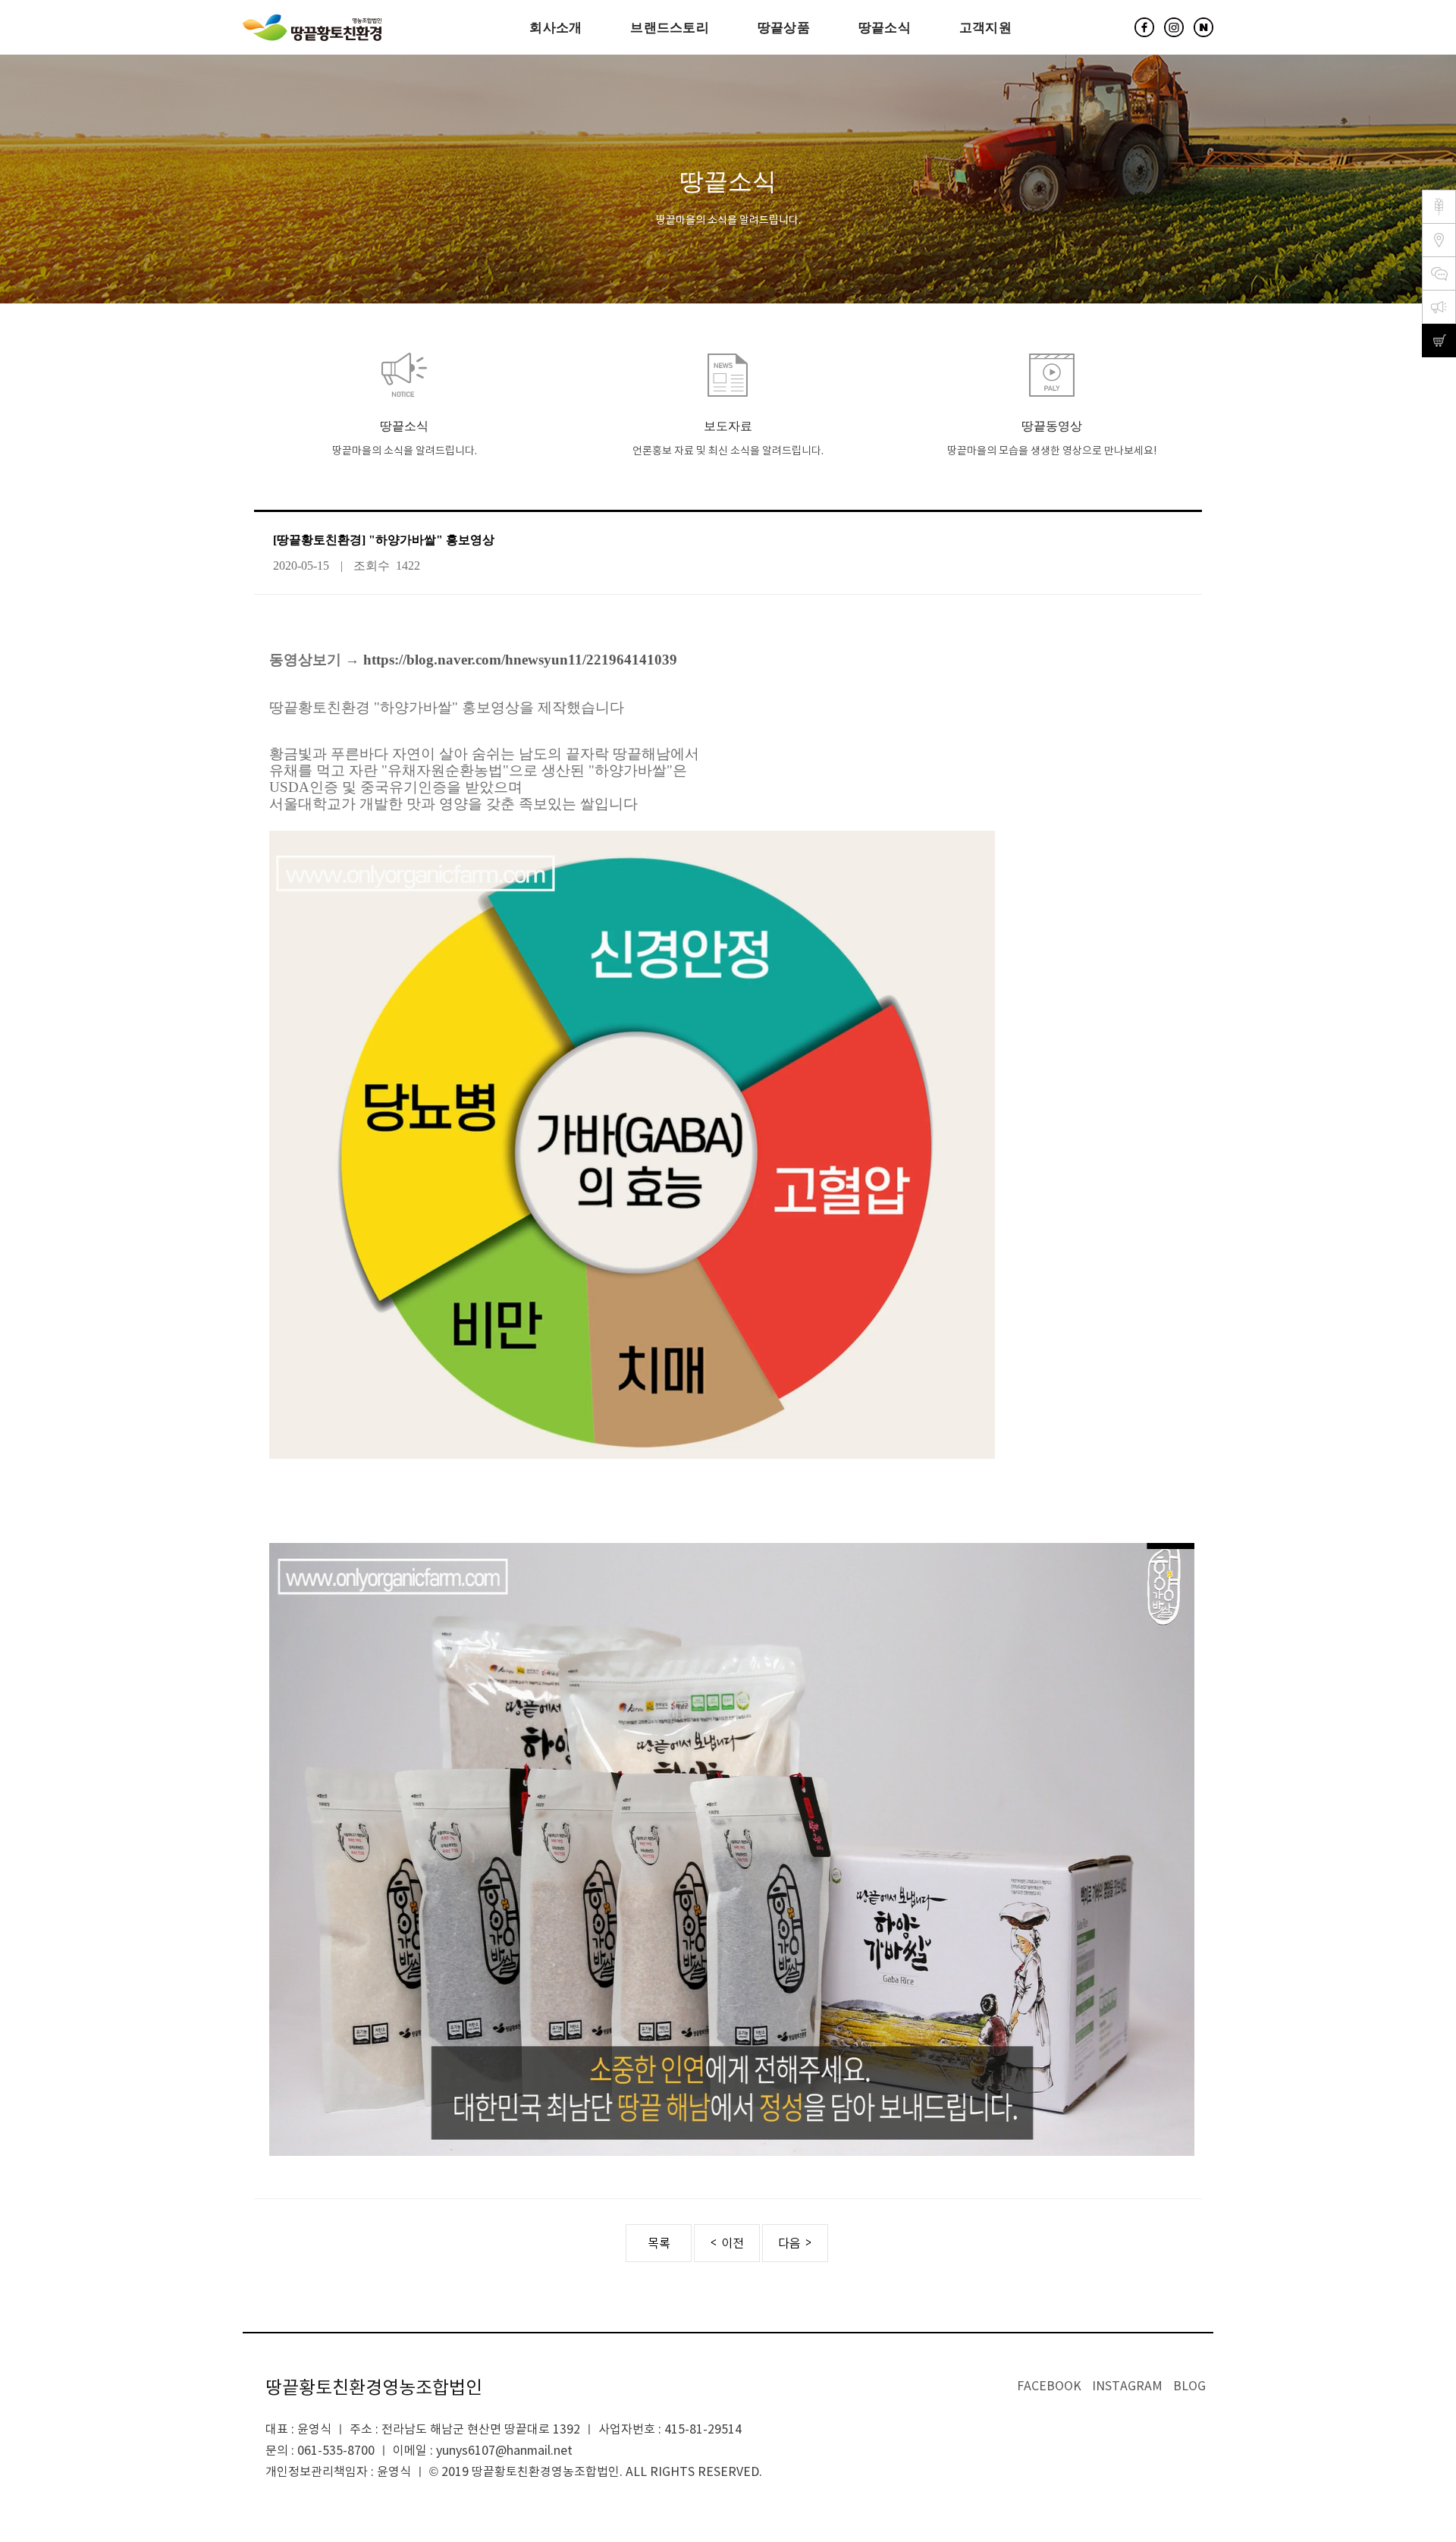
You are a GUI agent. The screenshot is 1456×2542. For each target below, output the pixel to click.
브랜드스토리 (670, 27)
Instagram (1127, 2386)
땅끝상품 (784, 27)
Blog (1189, 2386)
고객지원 (985, 27)
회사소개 (555, 27)
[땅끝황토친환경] (312, 28)
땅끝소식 (885, 27)
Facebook (1049, 2386)
